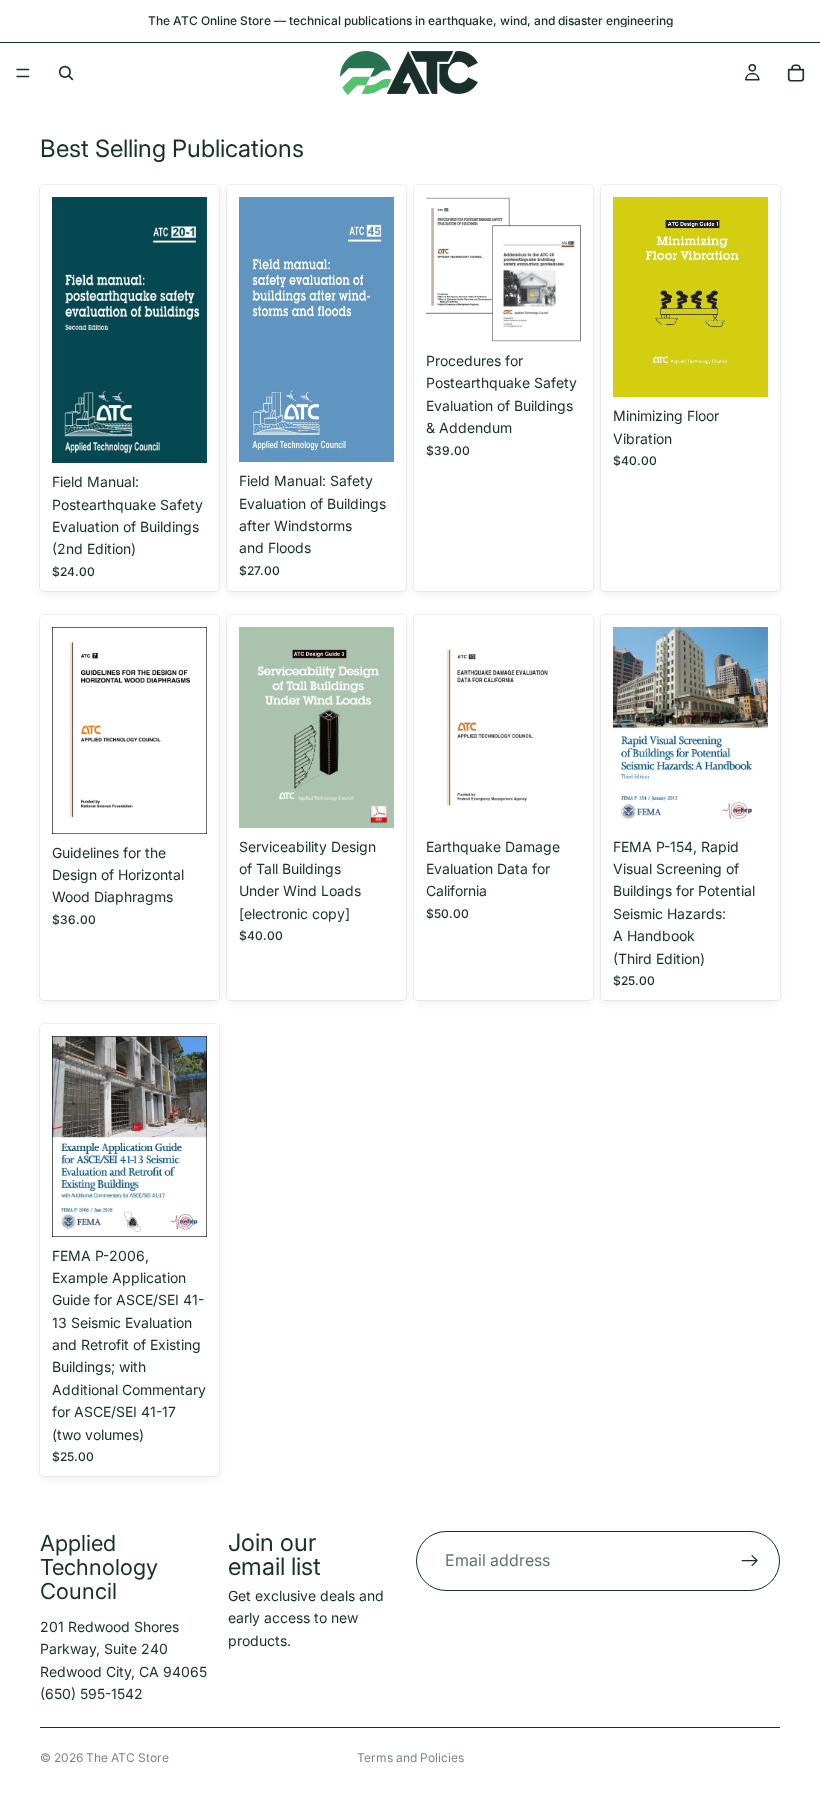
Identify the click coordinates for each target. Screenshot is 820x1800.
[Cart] (796, 73)
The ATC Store (127, 1757)
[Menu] (23, 73)
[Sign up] (750, 1561)
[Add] (176, 432)
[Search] (66, 73)
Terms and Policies (410, 1757)
